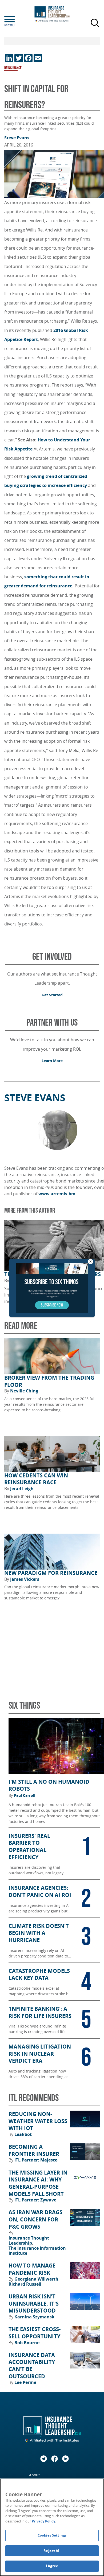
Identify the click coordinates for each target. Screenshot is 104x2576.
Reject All (52, 2551)
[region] (52, 2527)
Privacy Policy (43, 2521)
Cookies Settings (52, 2535)
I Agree (52, 2566)
